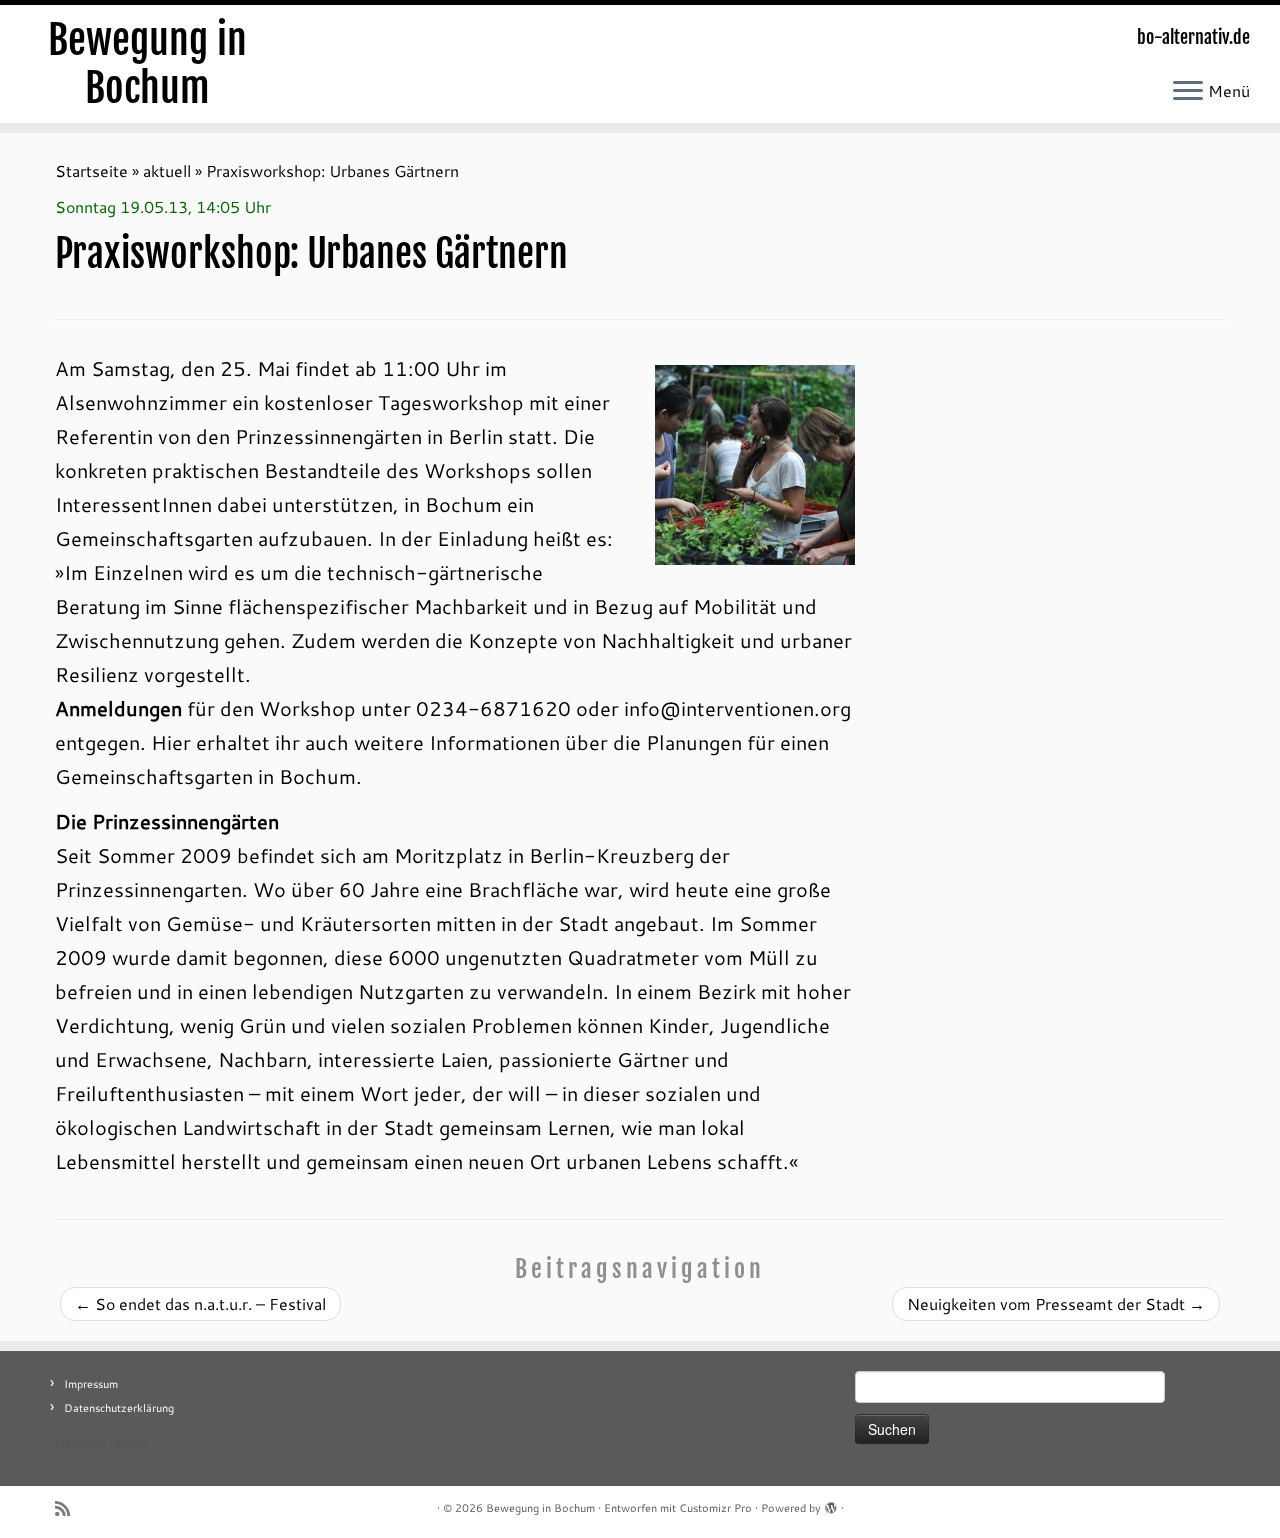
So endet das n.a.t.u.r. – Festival (200, 1303)
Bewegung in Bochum (147, 64)
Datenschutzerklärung (119, 1408)
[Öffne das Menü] (1188, 92)
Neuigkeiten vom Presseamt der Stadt (1056, 1303)
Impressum (91, 1384)
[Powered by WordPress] (831, 1504)
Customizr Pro (715, 1508)
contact (128, 1444)
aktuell (167, 170)
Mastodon (80, 1444)
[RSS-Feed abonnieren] (69, 1508)
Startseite (91, 170)
